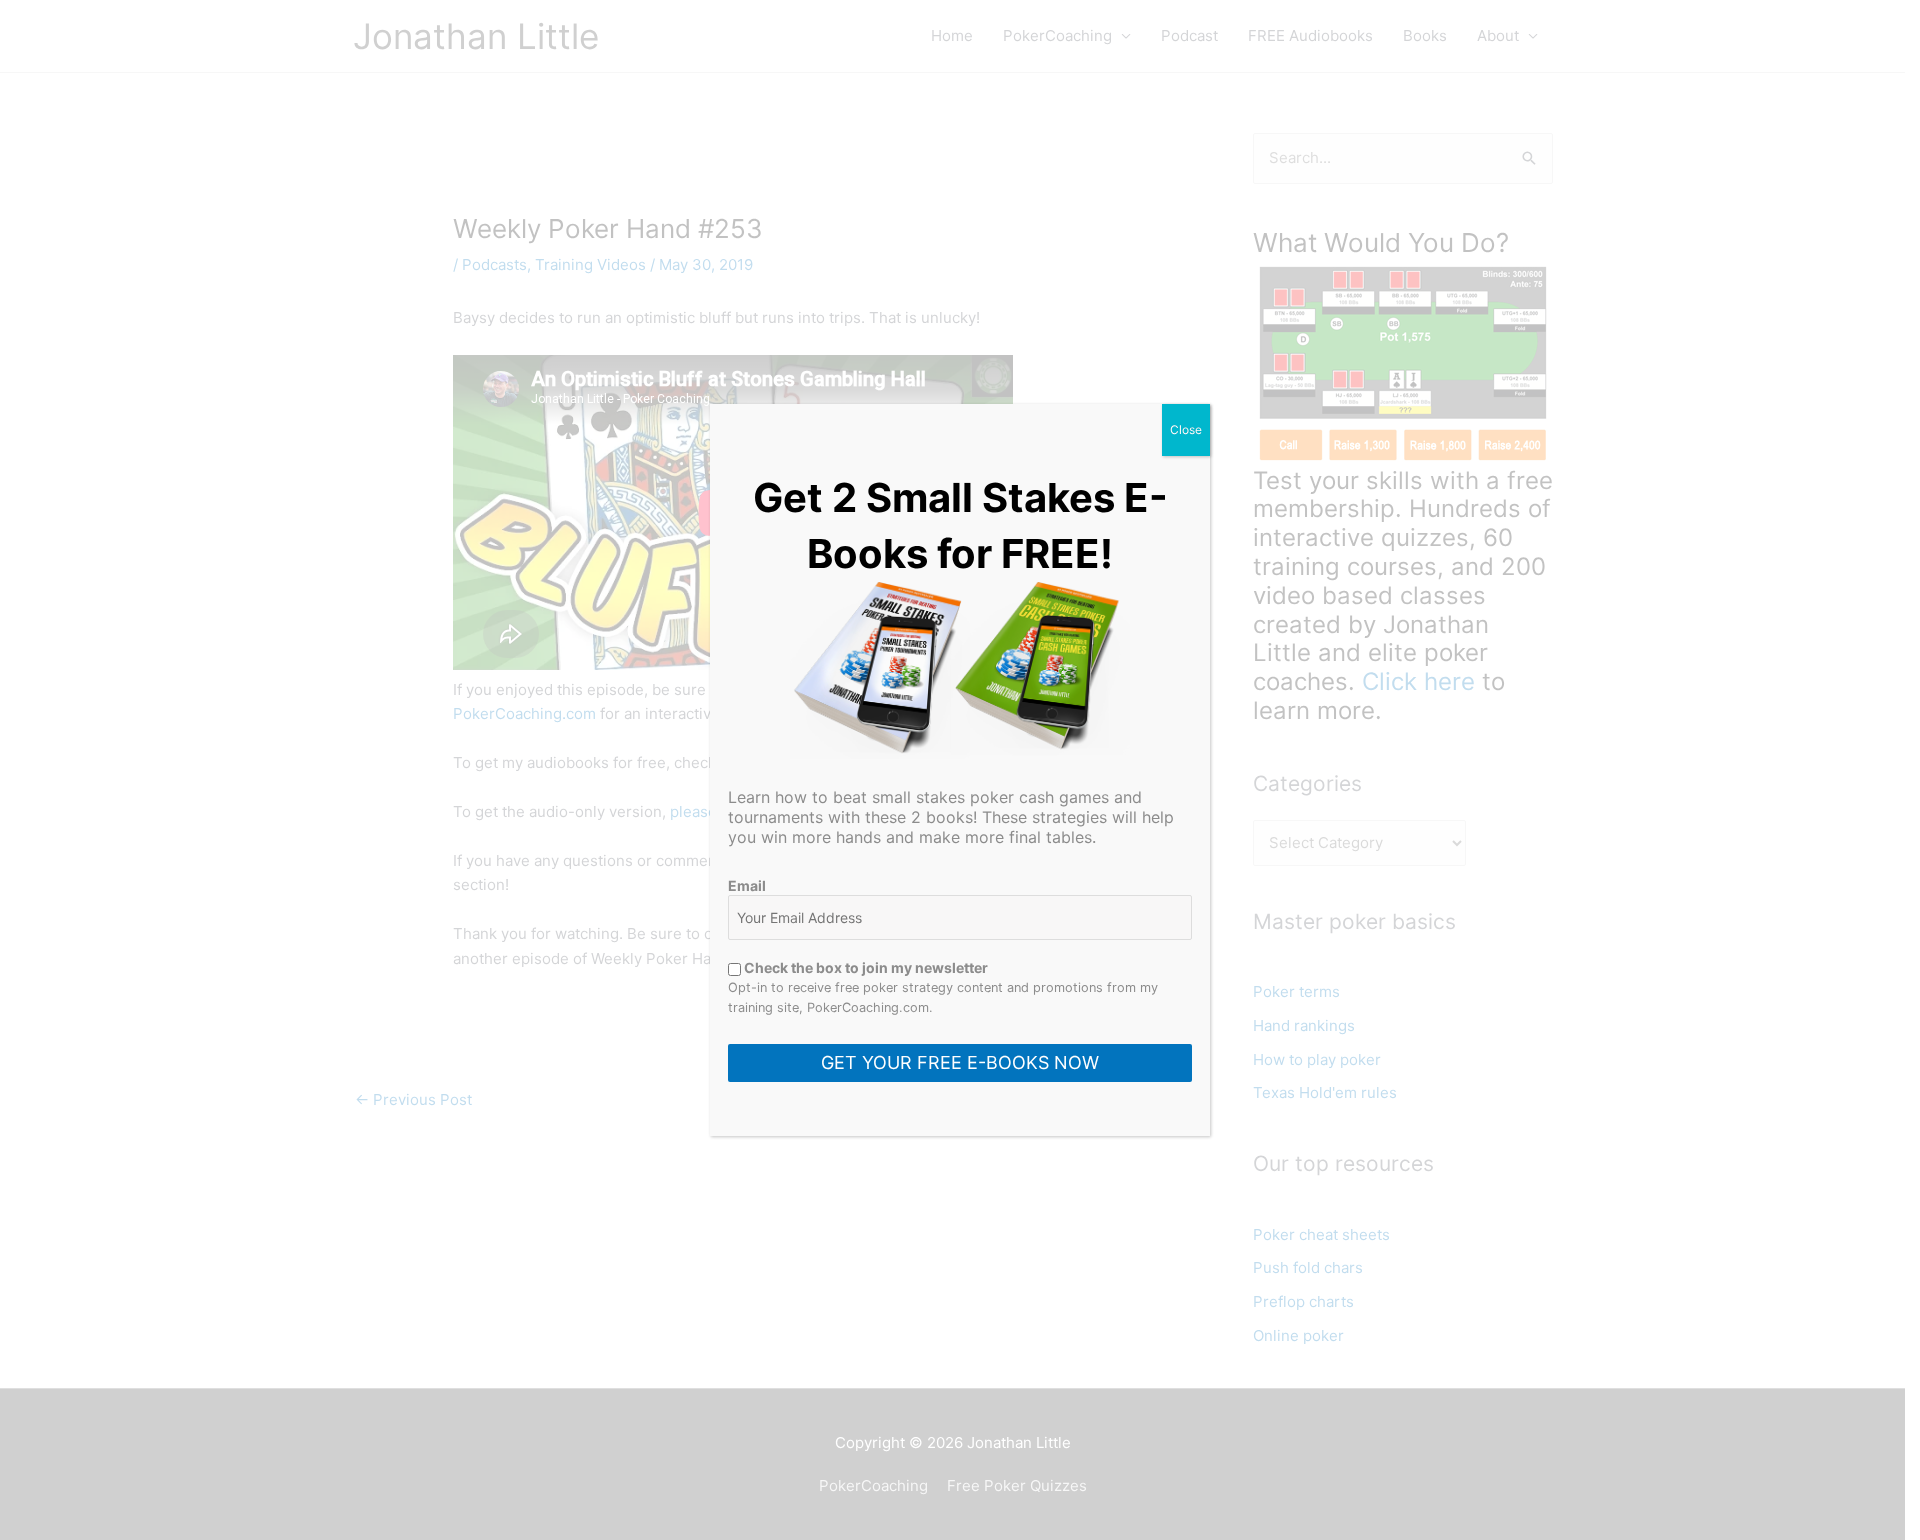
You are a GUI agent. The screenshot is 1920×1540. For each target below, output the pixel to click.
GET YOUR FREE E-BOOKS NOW (960, 1062)
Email (747, 885)
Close (1186, 429)
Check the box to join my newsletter (864, 967)
